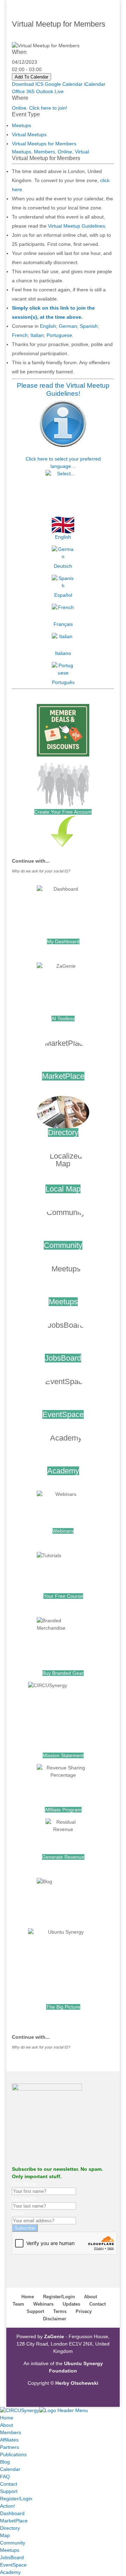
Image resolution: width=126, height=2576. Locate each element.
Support (35, 2311)
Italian (37, 335)
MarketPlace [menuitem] (14, 2521)
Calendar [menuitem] (10, 2469)
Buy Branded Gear (63, 1673)
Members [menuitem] (10, 2432)
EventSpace (63, 1414)
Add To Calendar (31, 77)
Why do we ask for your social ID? (41, 871)
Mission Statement (63, 1755)
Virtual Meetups (29, 134)
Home (28, 2297)
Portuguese (59, 335)
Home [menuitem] (7, 2418)
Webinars (63, 1531)
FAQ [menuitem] (5, 2477)
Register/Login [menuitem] (16, 2499)
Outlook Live (50, 91)
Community (63, 1245)
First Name (24, 2184)
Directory (63, 1132)
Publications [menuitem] (13, 2454)
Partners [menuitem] (9, 2447)
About (90, 2297)
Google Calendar (64, 84)
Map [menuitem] (5, 2535)
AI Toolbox (63, 1018)
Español (63, 595)
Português (63, 682)
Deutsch (63, 566)
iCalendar (95, 84)
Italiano (63, 653)
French (20, 335)
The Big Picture (63, 2007)
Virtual (82, 152)
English (48, 326)
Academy (63, 1471)
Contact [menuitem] (9, 2484)
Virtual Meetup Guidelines (76, 226)
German (68, 326)
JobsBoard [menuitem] (12, 2557)
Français (63, 624)
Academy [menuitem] (10, 2572)
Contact (97, 2304)
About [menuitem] (6, 2425)
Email (18, 2213)
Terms (60, 2311)
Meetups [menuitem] (10, 2550)
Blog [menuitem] (5, 2462)
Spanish (89, 326)
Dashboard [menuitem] (12, 2513)
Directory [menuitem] (10, 2528)
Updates (71, 2304)
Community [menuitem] (13, 2543)
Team (18, 2304)
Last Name (24, 2198)
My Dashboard (63, 941)
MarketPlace (63, 1076)
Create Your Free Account (63, 812)
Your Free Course (63, 1596)
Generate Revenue (63, 1857)
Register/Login (59, 2297)
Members (44, 152)
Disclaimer (55, 2319)
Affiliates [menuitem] (9, 2440)
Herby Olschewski (77, 2383)
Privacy (84, 2311)
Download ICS (28, 84)
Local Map (63, 1189)
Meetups (22, 125)
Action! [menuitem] (8, 2506)
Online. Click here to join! (40, 108)
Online (65, 152)
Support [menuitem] (9, 2491)
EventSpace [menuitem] (13, 2565)
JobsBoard (63, 1358)
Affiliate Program (63, 1810)
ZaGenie (54, 2336)
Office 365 (23, 91)
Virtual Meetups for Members (44, 144)
